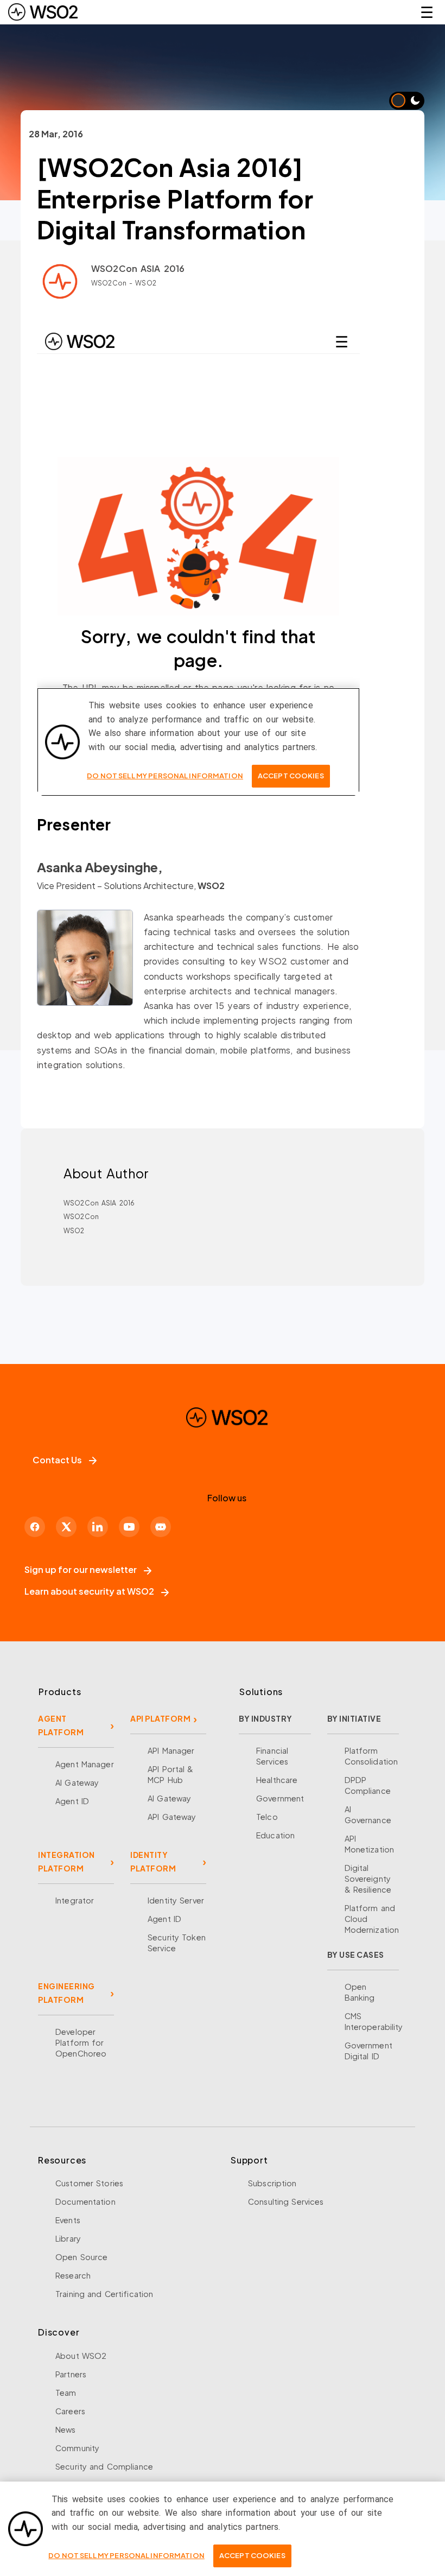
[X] (66, 1527)
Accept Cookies (252, 2555)
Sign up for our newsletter (81, 1569)
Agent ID (72, 1801)
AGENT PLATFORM (61, 1725)
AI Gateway (77, 1782)
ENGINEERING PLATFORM (66, 1993)
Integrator (75, 1900)
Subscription (272, 2183)
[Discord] (161, 1527)
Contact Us (57, 1460)
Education (275, 1835)
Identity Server (176, 1900)
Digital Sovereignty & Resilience (368, 1879)
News (66, 2429)
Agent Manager (85, 1764)
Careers (70, 2411)
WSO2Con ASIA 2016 (138, 268)
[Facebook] (35, 1527)
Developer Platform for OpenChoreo (81, 2042)
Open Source (81, 2257)
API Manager (171, 1750)
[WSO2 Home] (43, 12)
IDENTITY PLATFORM (153, 1861)
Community (77, 2448)
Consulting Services (286, 2201)
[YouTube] (129, 1527)
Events (68, 2220)
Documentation (85, 2201)
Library (68, 2238)
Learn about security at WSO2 (89, 1591)
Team (66, 2393)
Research (73, 2275)
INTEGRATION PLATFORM (66, 1861)
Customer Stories (89, 2183)
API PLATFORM (160, 1718)
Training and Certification (104, 2294)
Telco (267, 1817)
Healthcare (277, 1780)
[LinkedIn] (98, 1527)
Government (280, 1798)
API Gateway (172, 1817)
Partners (71, 2374)
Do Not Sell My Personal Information (126, 2555)
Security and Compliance (104, 2466)
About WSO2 (81, 2356)
